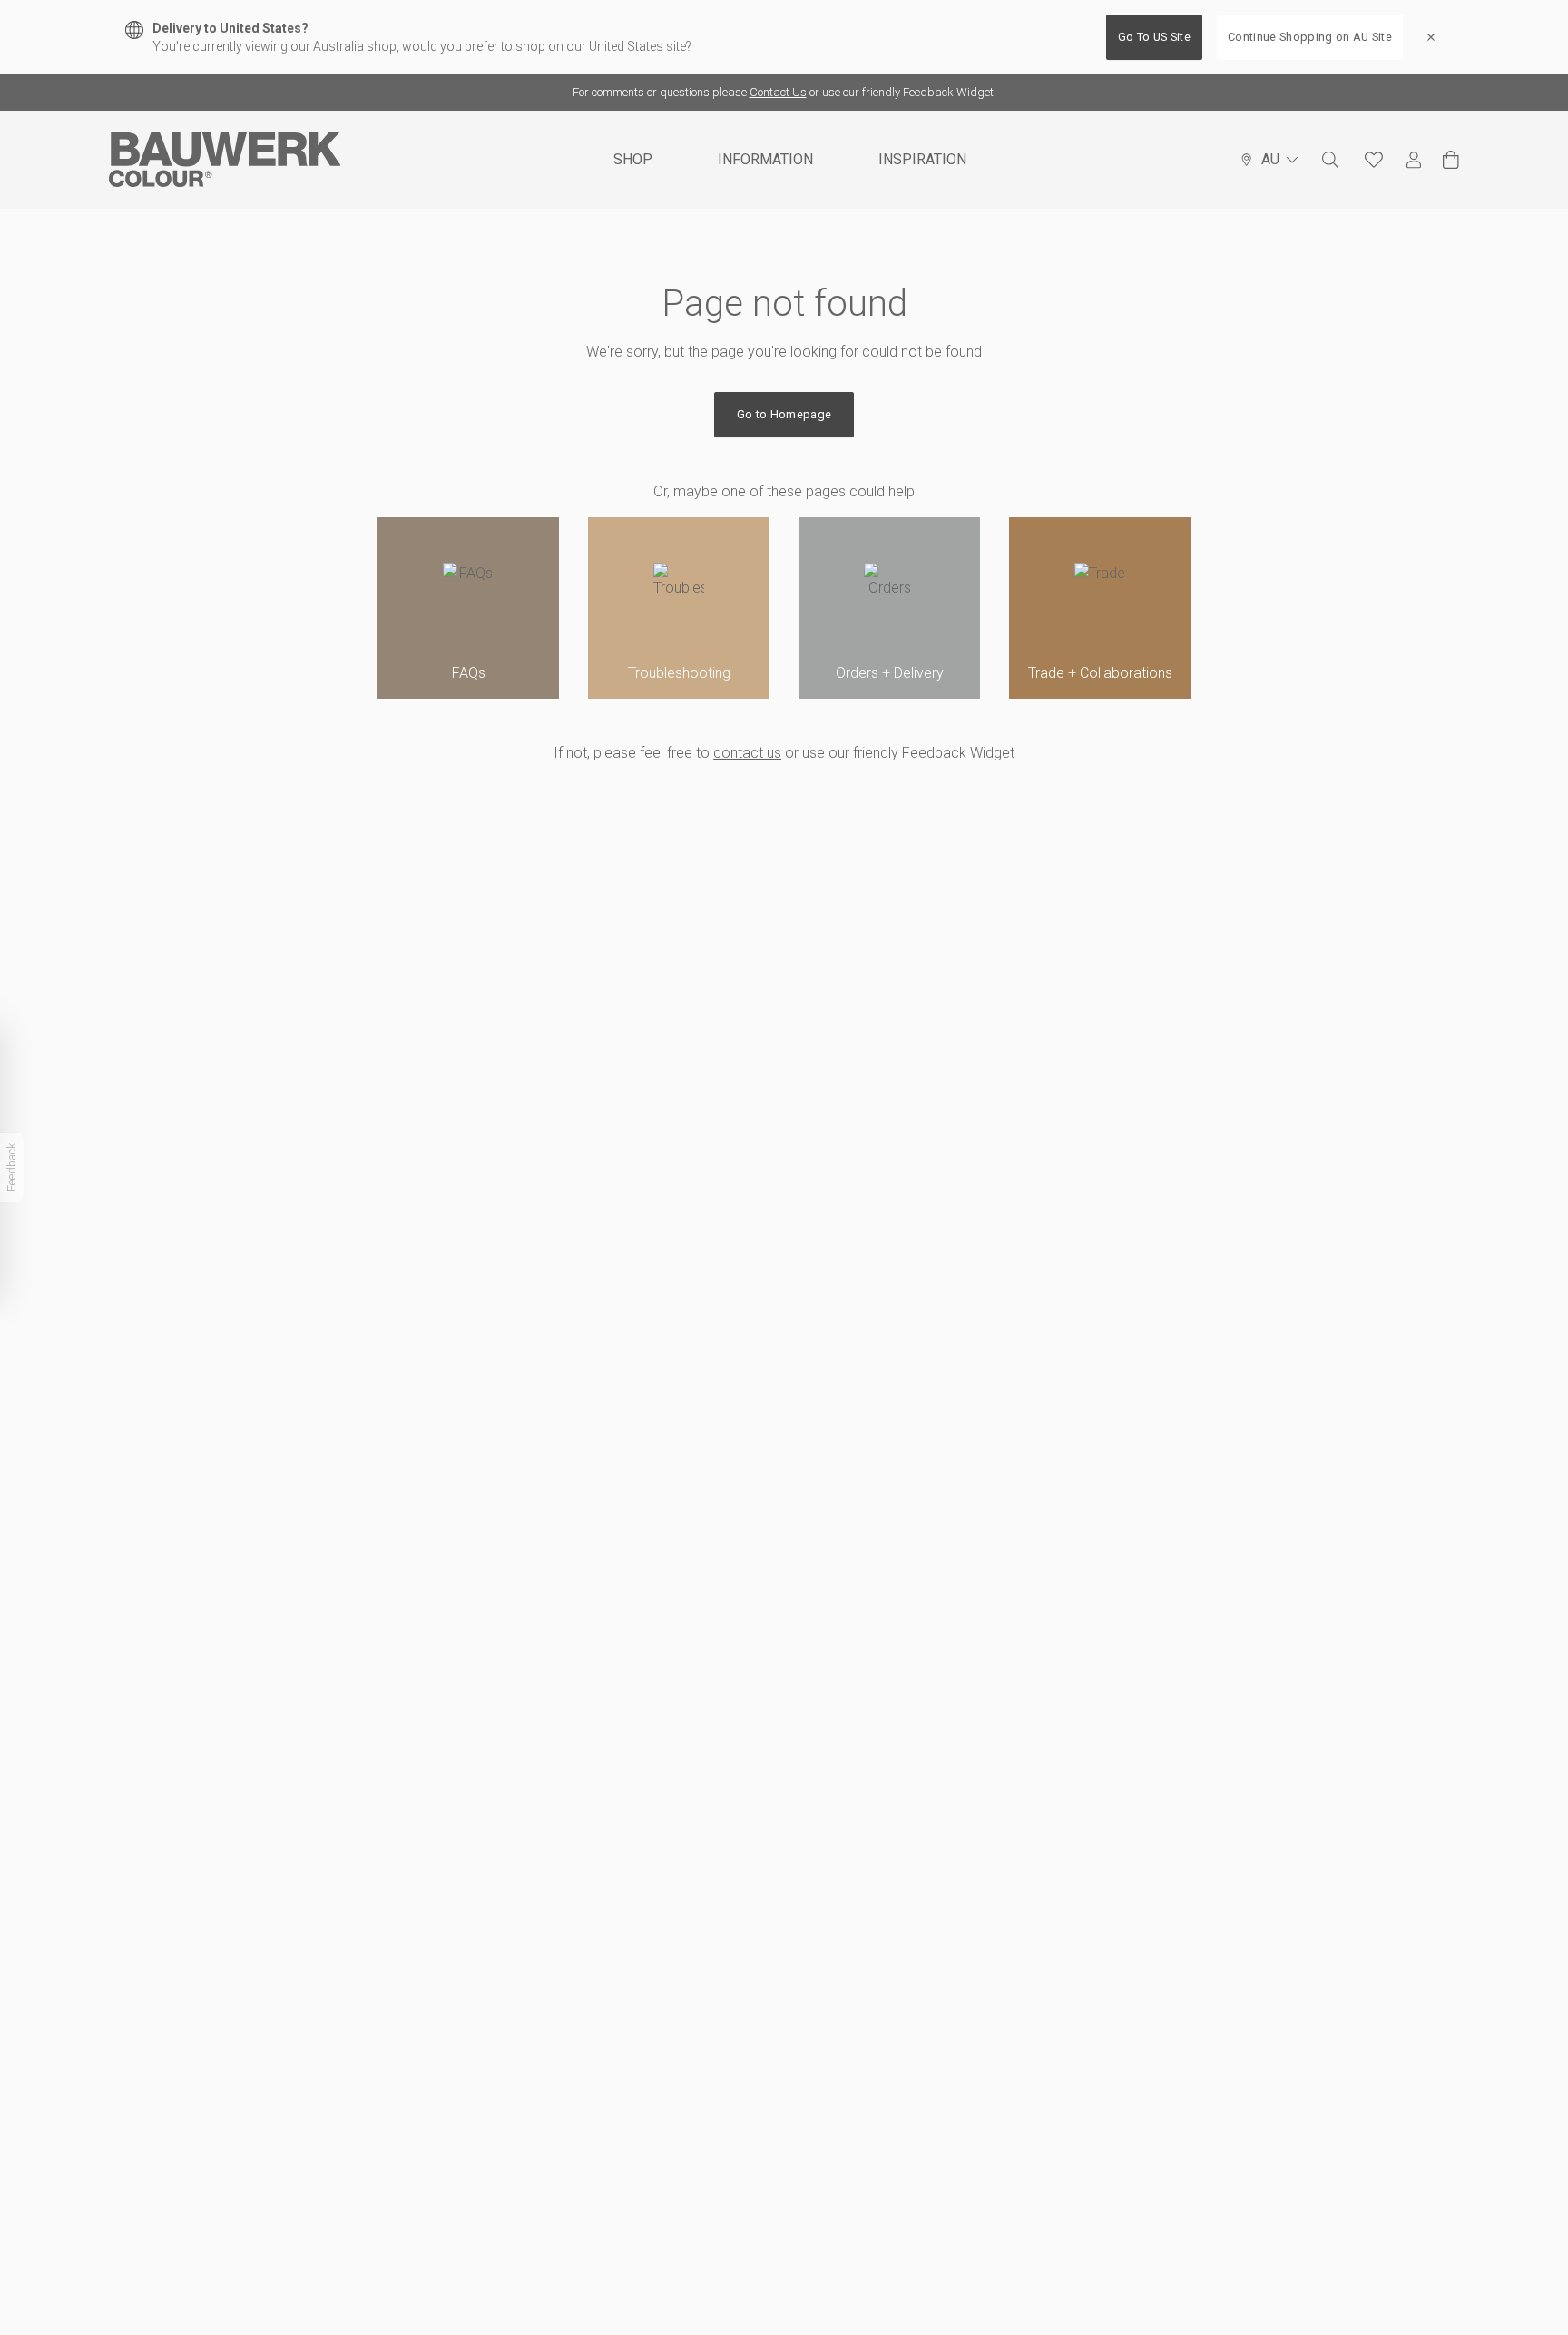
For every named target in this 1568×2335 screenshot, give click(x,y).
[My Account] (1414, 160)
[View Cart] (1451, 160)
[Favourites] (1374, 160)
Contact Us (778, 92)
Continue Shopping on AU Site (1310, 37)
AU (1270, 159)
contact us (747, 753)
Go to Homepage (784, 414)
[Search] (1330, 160)
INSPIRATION (922, 159)
